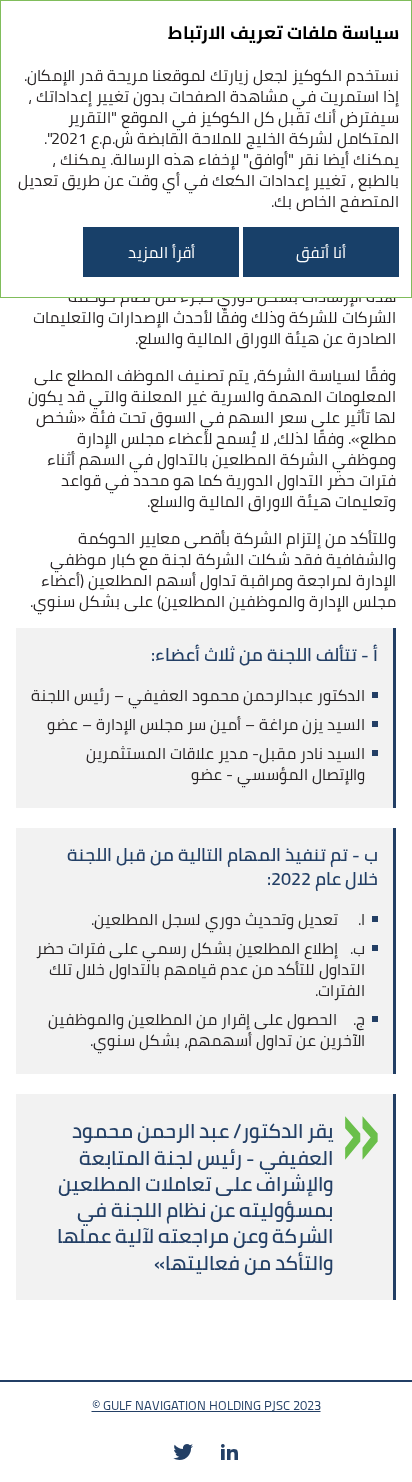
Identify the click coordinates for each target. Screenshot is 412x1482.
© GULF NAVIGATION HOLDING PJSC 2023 (206, 1405)
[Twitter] (183, 1452)
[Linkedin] (229, 1452)
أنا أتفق (321, 252)
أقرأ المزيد (161, 252)
